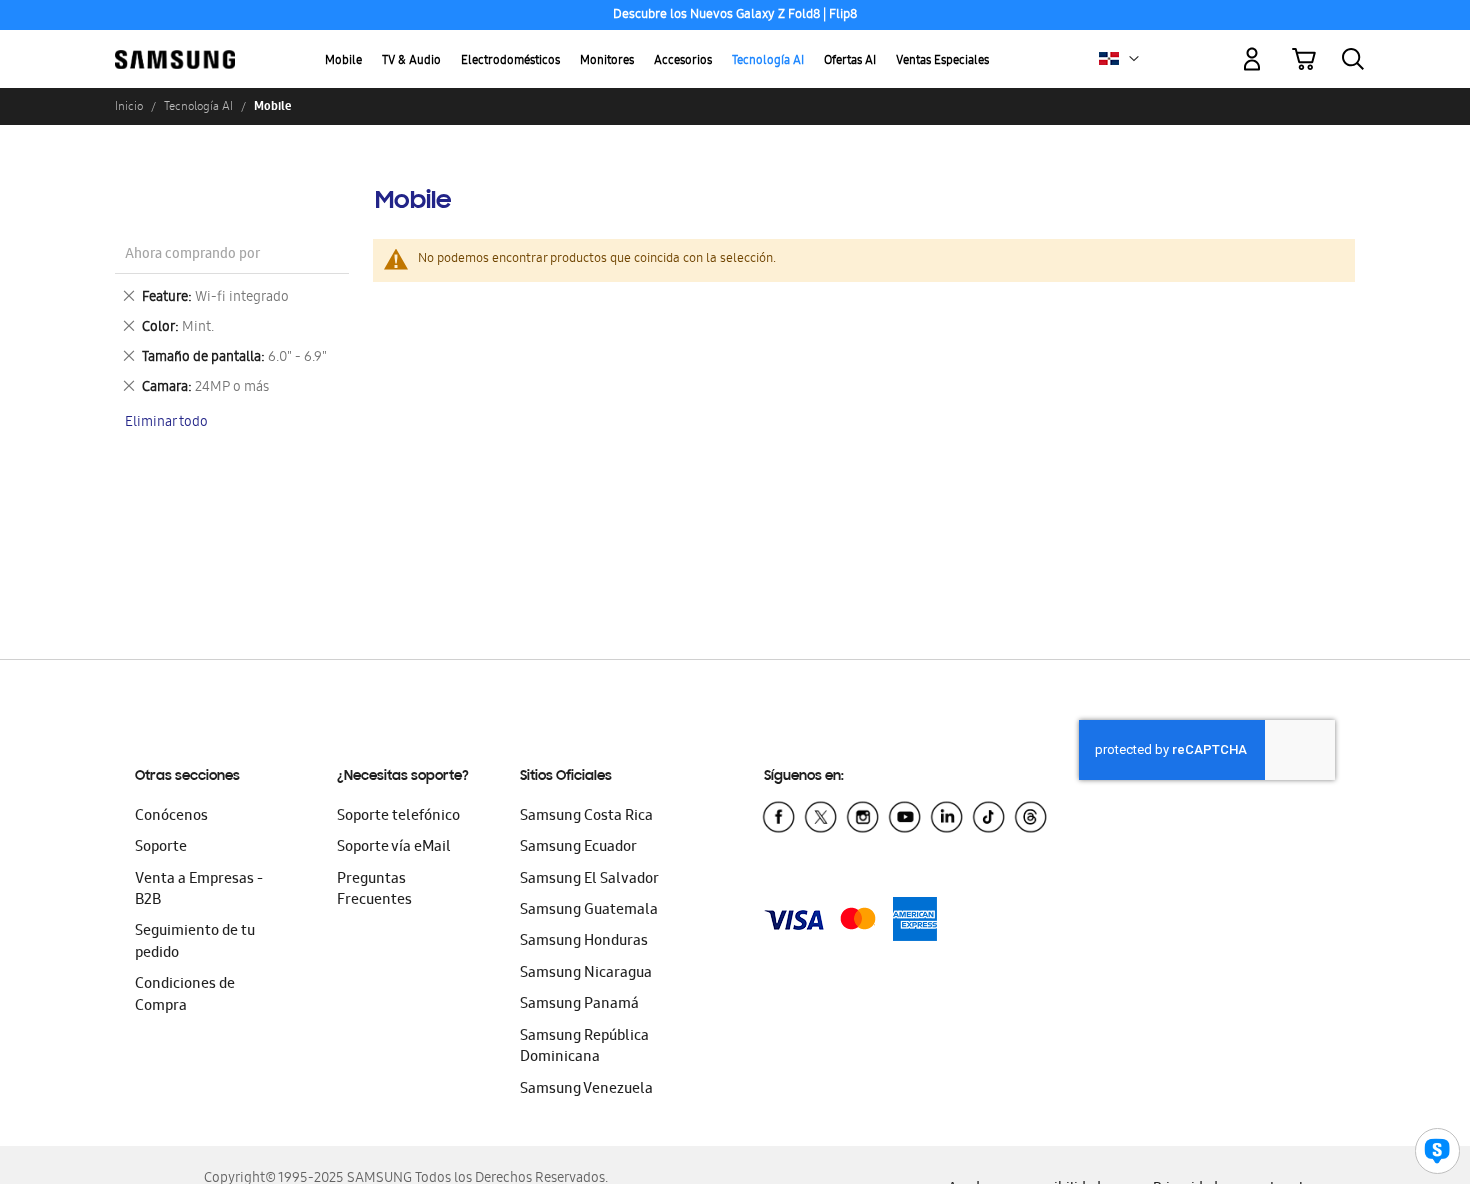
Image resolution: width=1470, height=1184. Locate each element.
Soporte (161, 848)
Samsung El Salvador (589, 880)
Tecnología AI (768, 61)
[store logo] (175, 48)
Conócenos (171, 817)
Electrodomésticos (510, 61)
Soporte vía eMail (394, 848)
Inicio (129, 106)
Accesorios (683, 61)
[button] (1134, 59)
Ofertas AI (850, 61)
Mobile (343, 61)
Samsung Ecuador (578, 848)
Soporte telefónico (398, 817)
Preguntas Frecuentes (374, 890)
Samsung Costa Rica (586, 817)
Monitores (607, 61)
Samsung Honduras (584, 942)
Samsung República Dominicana (584, 1047)
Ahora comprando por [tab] (192, 255)
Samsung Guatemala (589, 911)
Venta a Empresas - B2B (199, 890)
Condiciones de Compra (185, 995)
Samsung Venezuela (586, 1090)
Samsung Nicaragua (586, 974)
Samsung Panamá (579, 1005)
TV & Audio (411, 61)
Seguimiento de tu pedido (195, 942)
